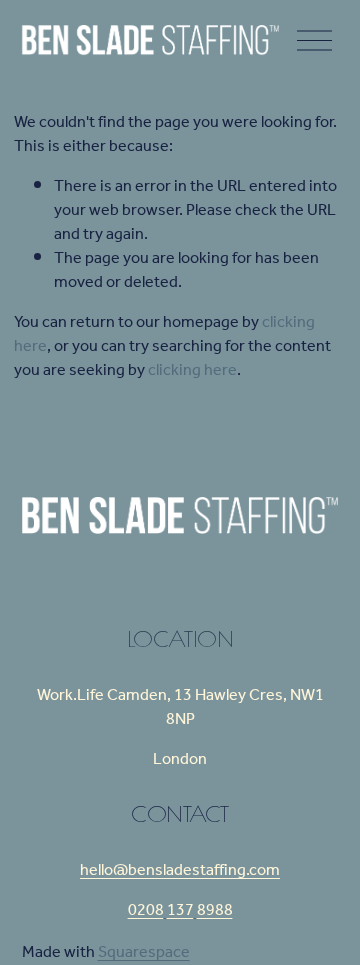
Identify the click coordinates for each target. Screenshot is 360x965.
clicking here (192, 370)
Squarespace (144, 953)
